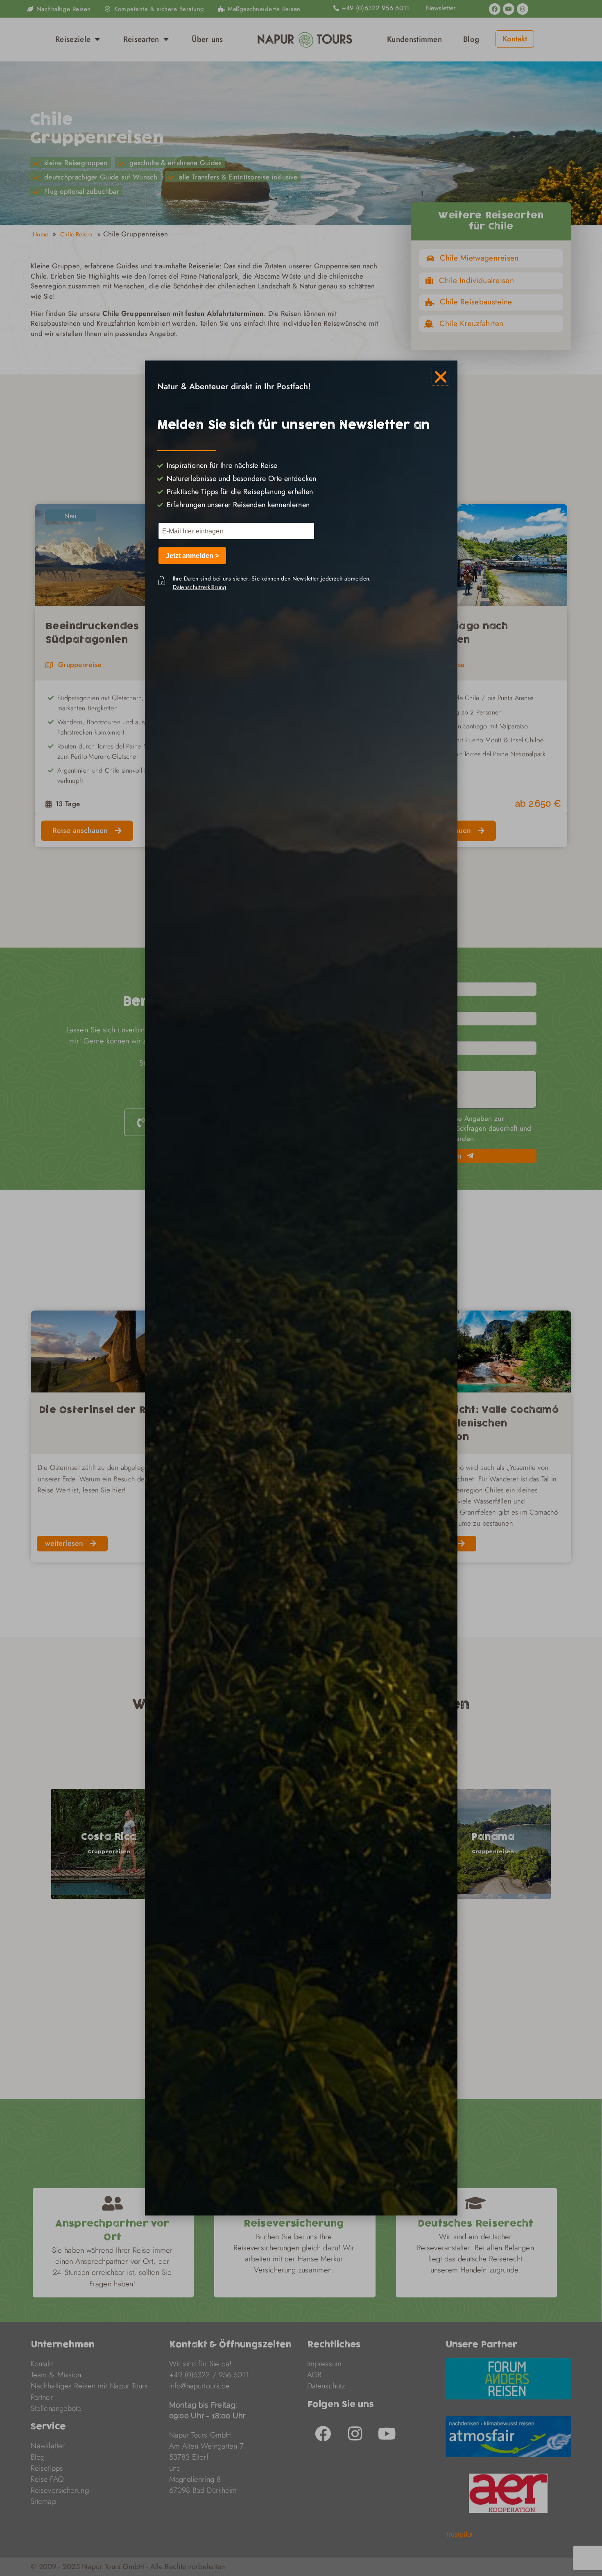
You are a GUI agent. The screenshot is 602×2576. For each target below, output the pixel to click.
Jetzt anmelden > (192, 556)
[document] (301, 1288)
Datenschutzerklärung (200, 587)
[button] (441, 377)
